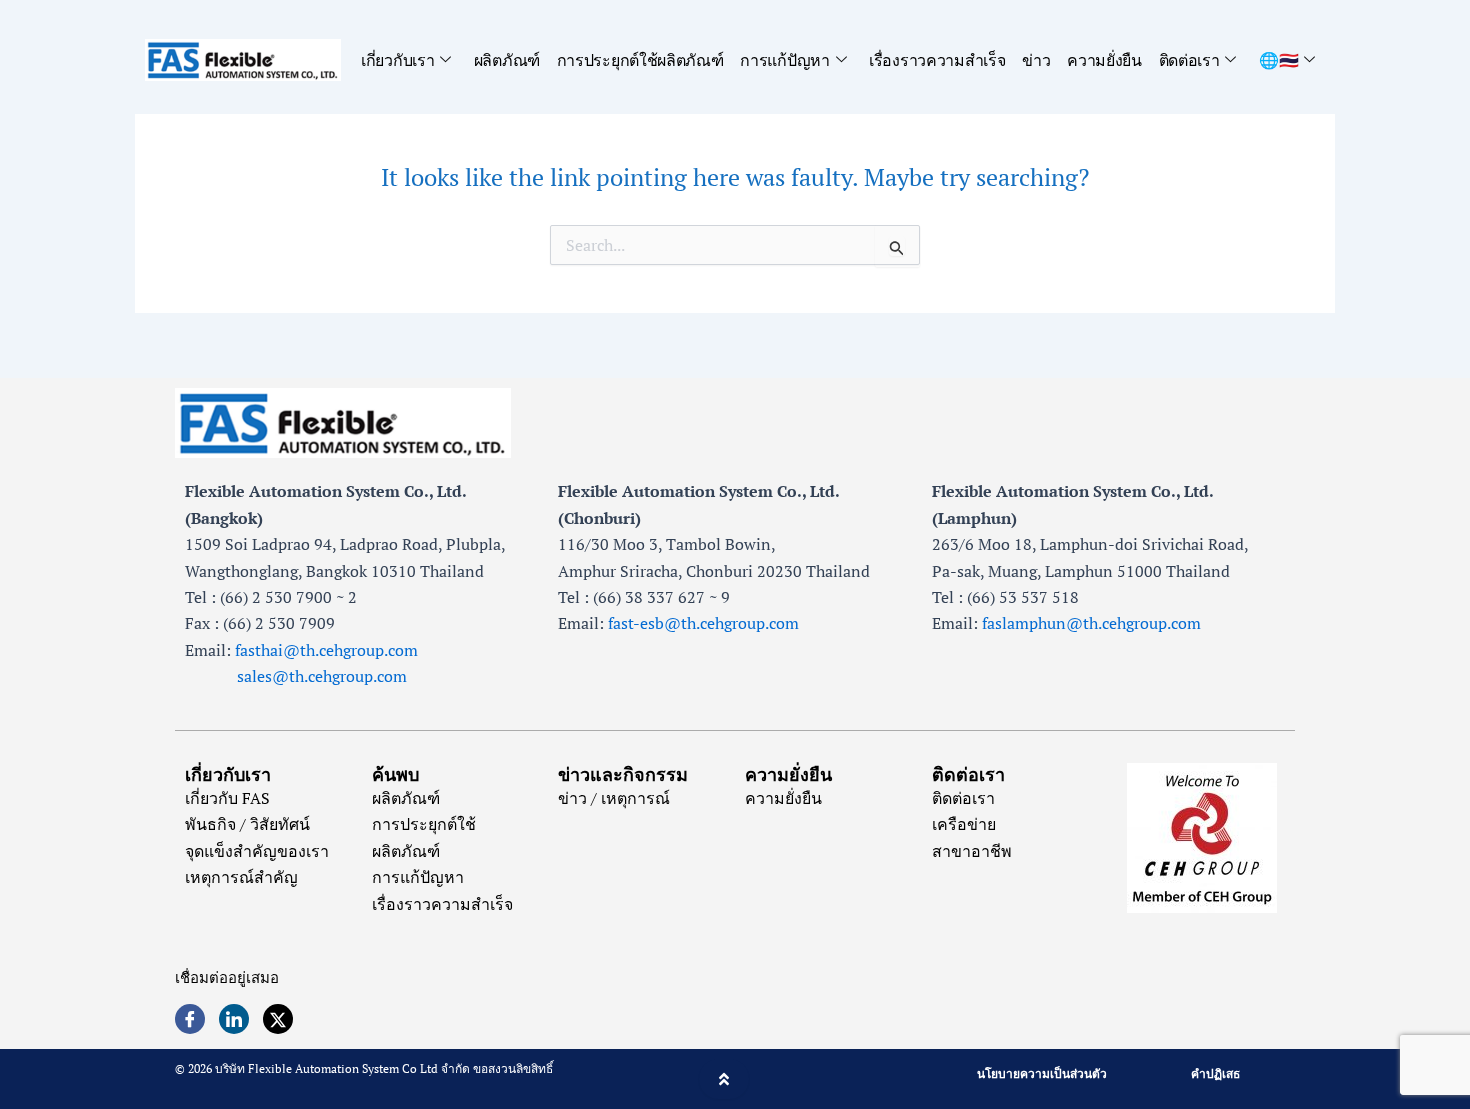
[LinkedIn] (234, 1019)
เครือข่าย (964, 824)
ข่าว (1036, 59)
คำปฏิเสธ (1215, 1073)
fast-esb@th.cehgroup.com (703, 623)
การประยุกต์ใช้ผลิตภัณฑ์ (640, 59)
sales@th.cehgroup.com (296, 676)
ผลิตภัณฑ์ (507, 59)
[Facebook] (190, 1019)
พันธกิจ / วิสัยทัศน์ (247, 824)
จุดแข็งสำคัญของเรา (257, 851)
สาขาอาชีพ (972, 851)
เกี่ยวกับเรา (397, 59)
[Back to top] (724, 1079)
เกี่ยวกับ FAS (227, 798)
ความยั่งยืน (1104, 59)
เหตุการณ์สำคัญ (241, 877)
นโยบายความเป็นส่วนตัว (1042, 1073)
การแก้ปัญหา (784, 59)
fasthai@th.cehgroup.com (326, 650)
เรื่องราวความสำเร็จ (937, 59)
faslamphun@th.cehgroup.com (1091, 623)
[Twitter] (278, 1019)
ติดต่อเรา (1189, 59)
